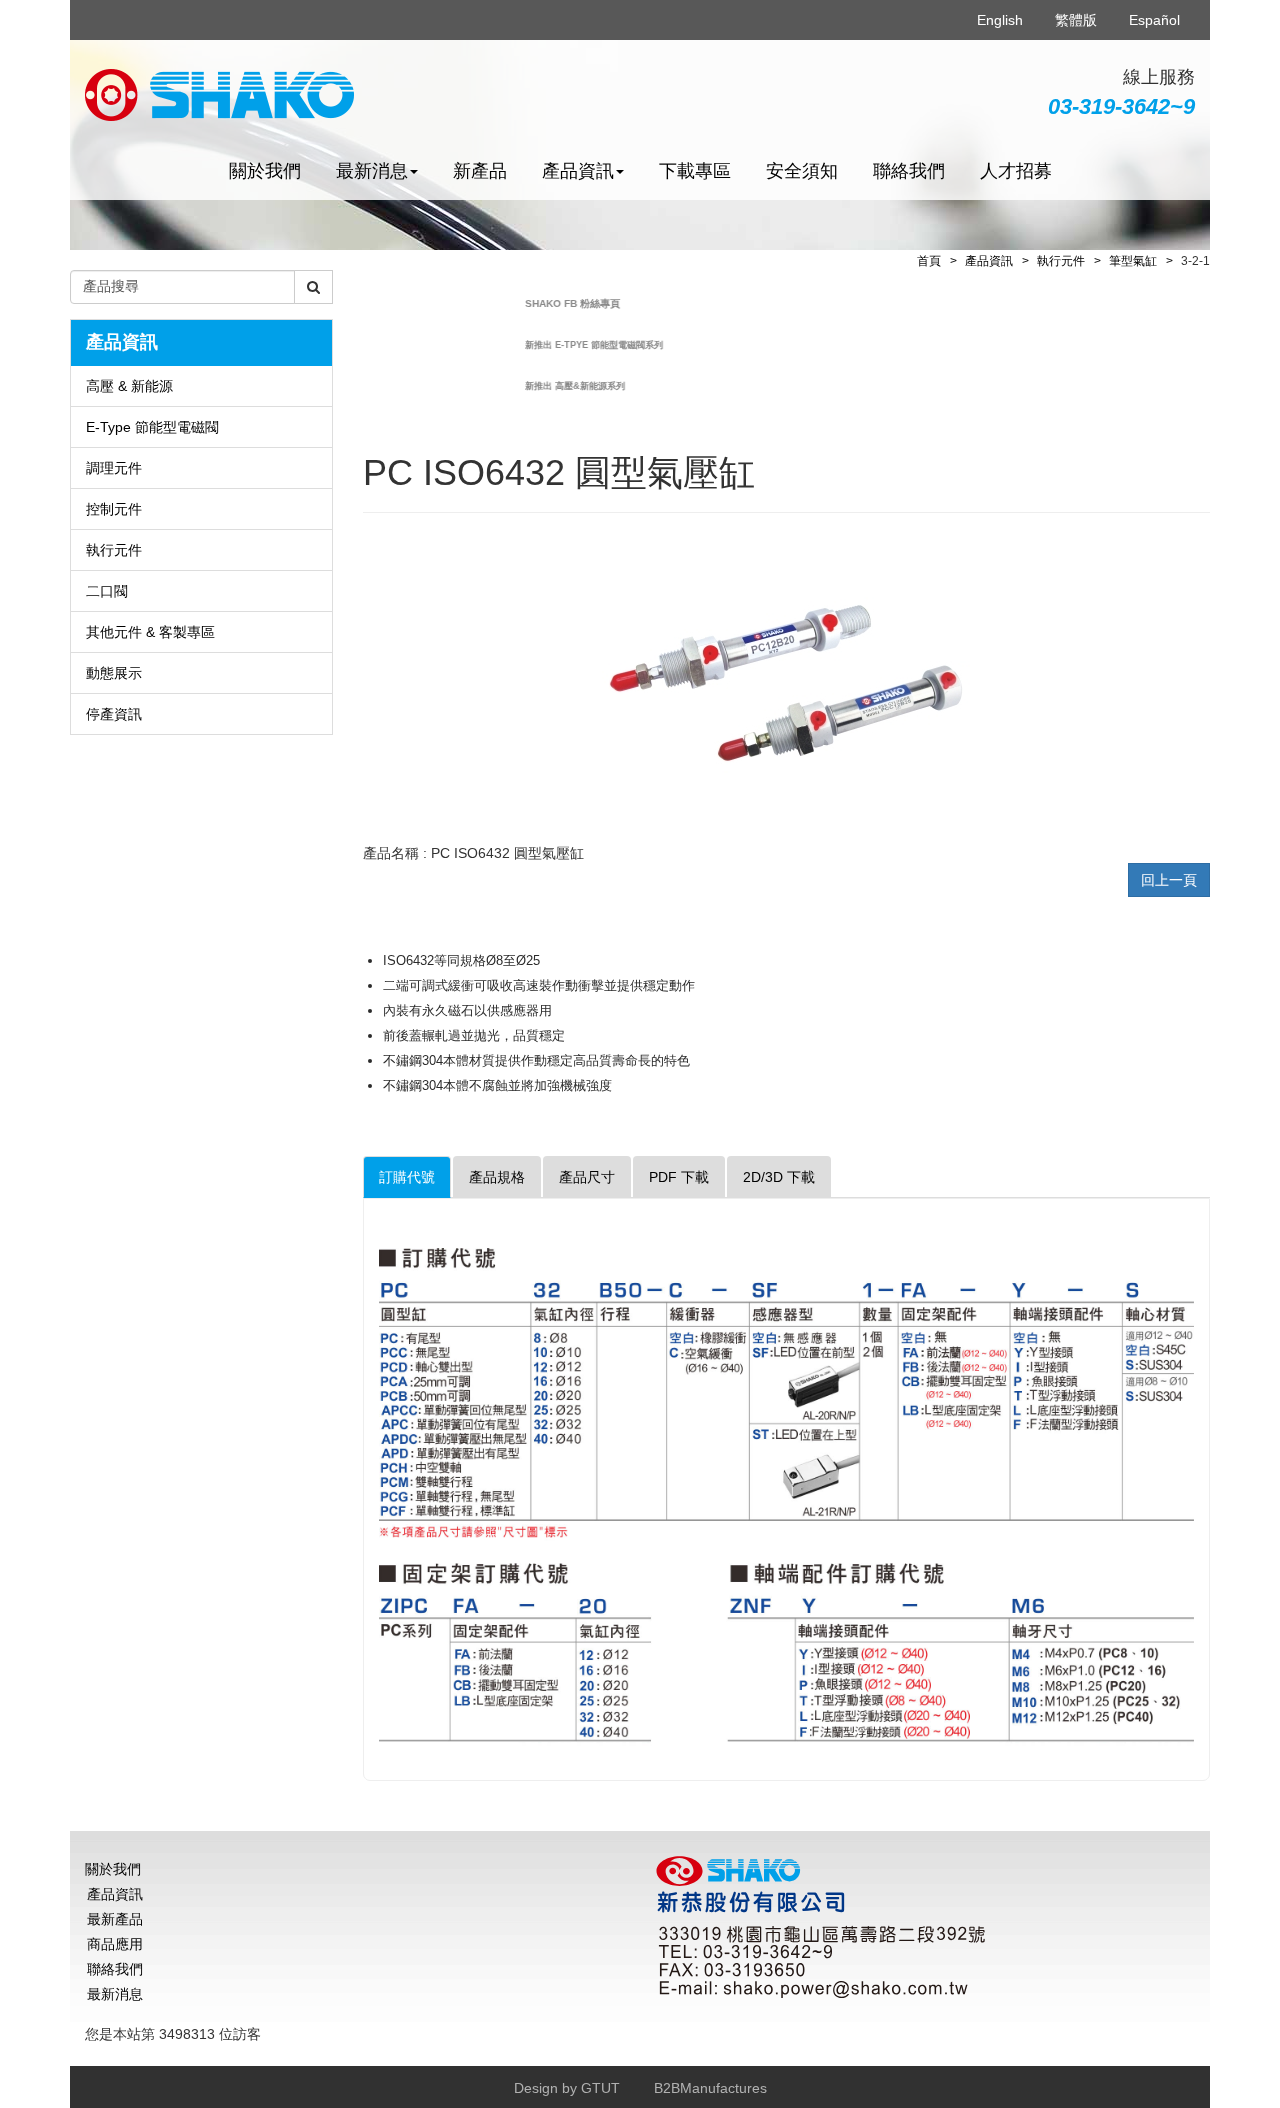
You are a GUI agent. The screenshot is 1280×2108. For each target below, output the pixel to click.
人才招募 (1016, 171)
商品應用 (115, 1944)
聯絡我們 (909, 171)
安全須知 (802, 171)
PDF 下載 (679, 1177)
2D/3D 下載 (779, 1177)
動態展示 (114, 673)
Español (1154, 20)
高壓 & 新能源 (129, 386)
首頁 (929, 261)
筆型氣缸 (1133, 261)
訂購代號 (407, 1177)
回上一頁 (1169, 880)
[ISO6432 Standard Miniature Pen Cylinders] (786, 681)
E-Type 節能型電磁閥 (152, 427)
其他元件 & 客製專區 (150, 632)
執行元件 (114, 550)
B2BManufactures (710, 2088)
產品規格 (497, 1177)
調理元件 (114, 468)
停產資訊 (114, 714)
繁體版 (1076, 20)
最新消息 (115, 1994)
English (1000, 20)
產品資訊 (989, 261)
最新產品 (115, 1919)
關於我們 (265, 171)
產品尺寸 (587, 1177)
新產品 (480, 171)
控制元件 (114, 509)
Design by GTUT (567, 2088)
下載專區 (695, 171)
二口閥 (107, 591)
